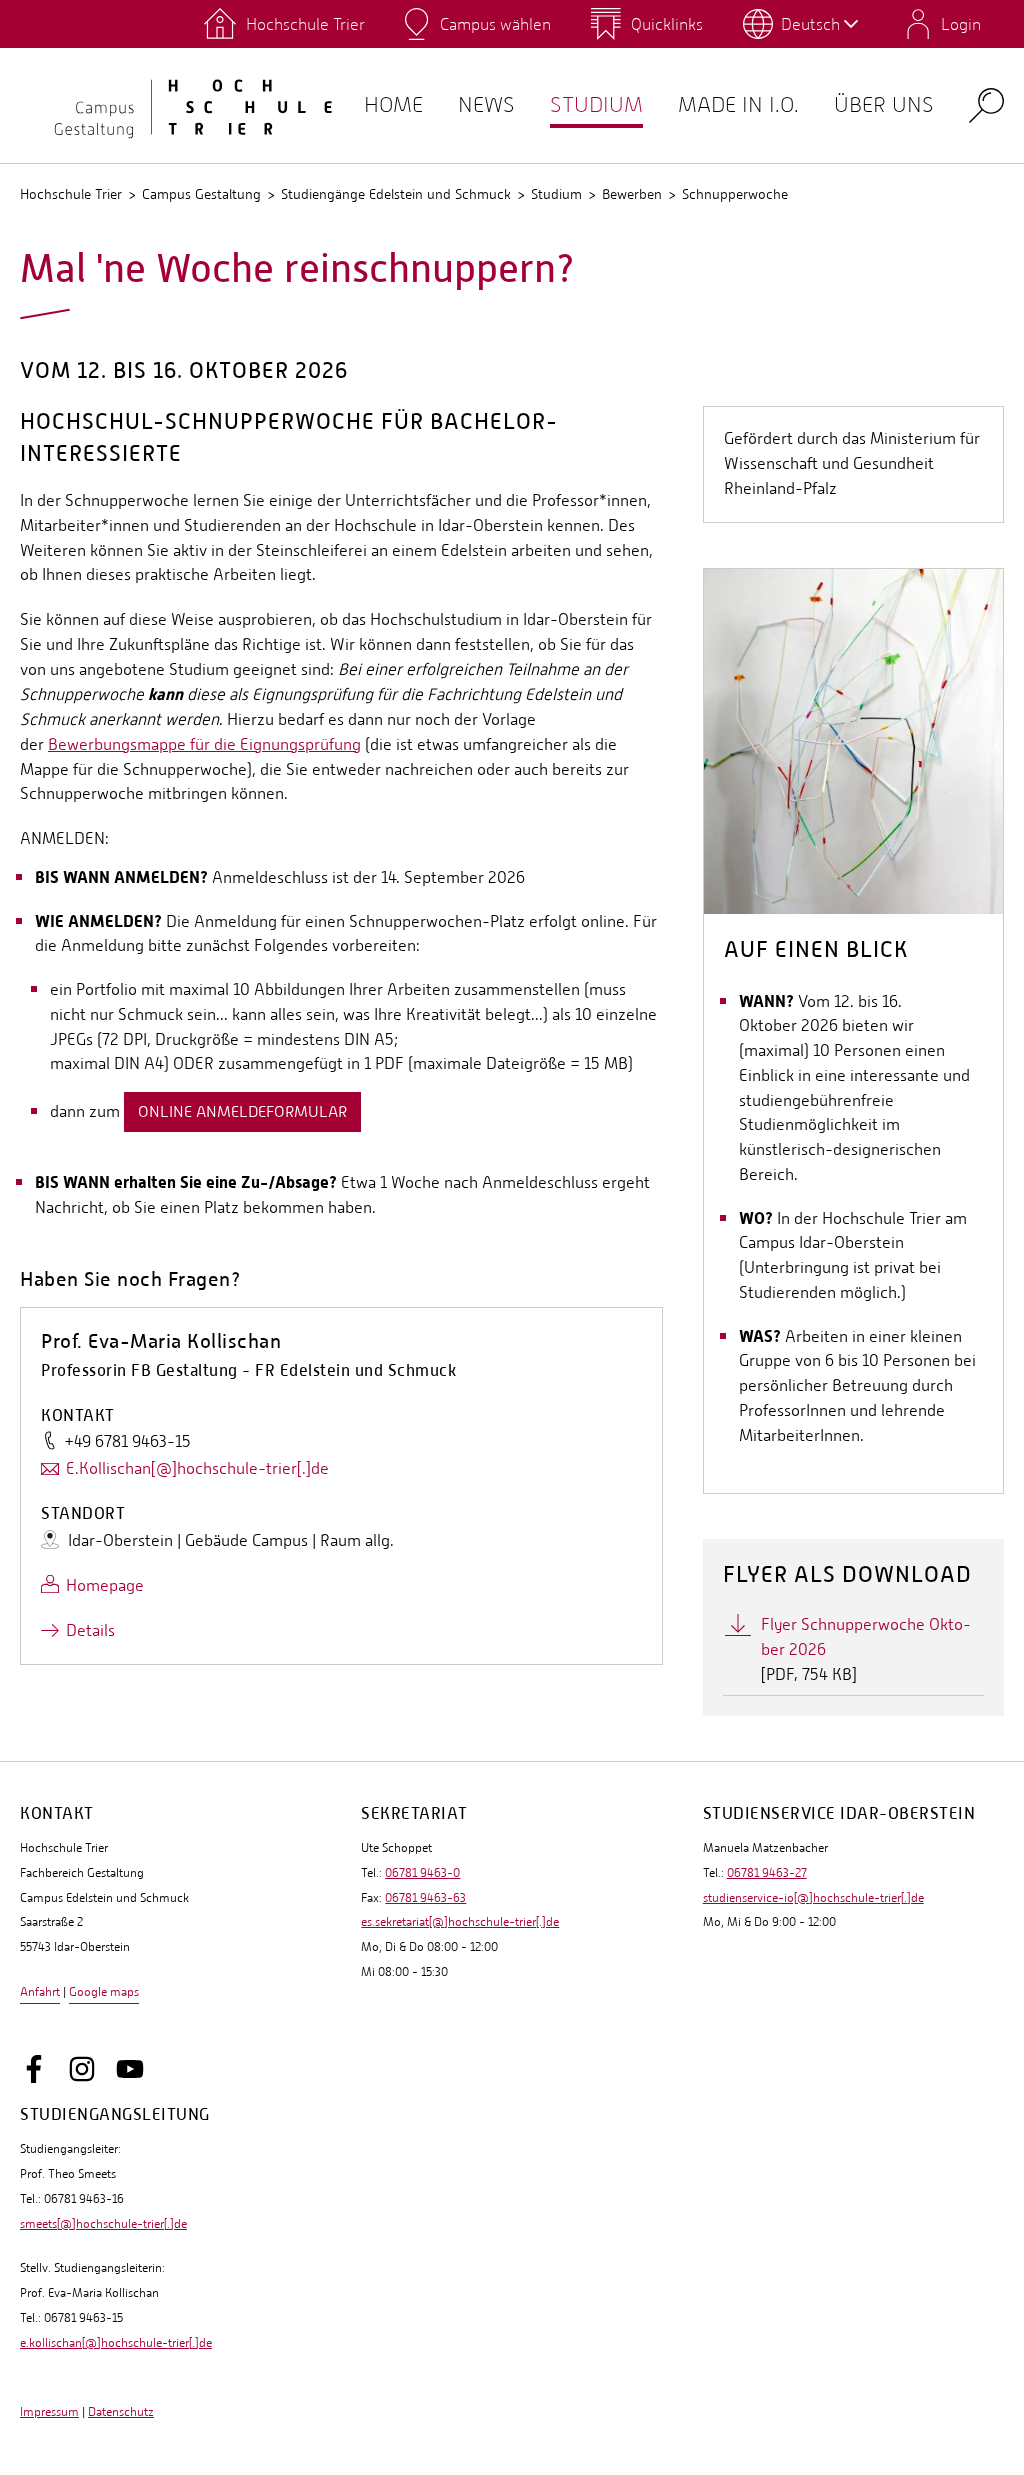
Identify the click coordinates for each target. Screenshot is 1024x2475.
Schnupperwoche (735, 194)
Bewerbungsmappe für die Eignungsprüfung (204, 744)
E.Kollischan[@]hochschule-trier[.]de (197, 1468)
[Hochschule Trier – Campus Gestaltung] (180, 105)
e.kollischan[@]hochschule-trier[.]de (116, 2343)
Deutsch (810, 24)
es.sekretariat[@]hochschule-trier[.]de (460, 1922)
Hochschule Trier (71, 194)
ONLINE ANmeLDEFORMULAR (242, 1111)
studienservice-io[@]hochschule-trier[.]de (813, 1898)
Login (961, 24)
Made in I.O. (738, 104)
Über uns (884, 104)
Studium (596, 104)
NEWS (486, 104)
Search (986, 104)
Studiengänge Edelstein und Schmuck (396, 194)
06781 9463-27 (767, 1873)
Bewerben (632, 194)
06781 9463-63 (425, 1898)
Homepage (105, 1585)
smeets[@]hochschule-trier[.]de (103, 2224)
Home (393, 104)
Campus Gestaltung (201, 194)
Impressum (49, 2412)
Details (90, 1630)
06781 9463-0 (422, 1873)
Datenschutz (121, 2412)
